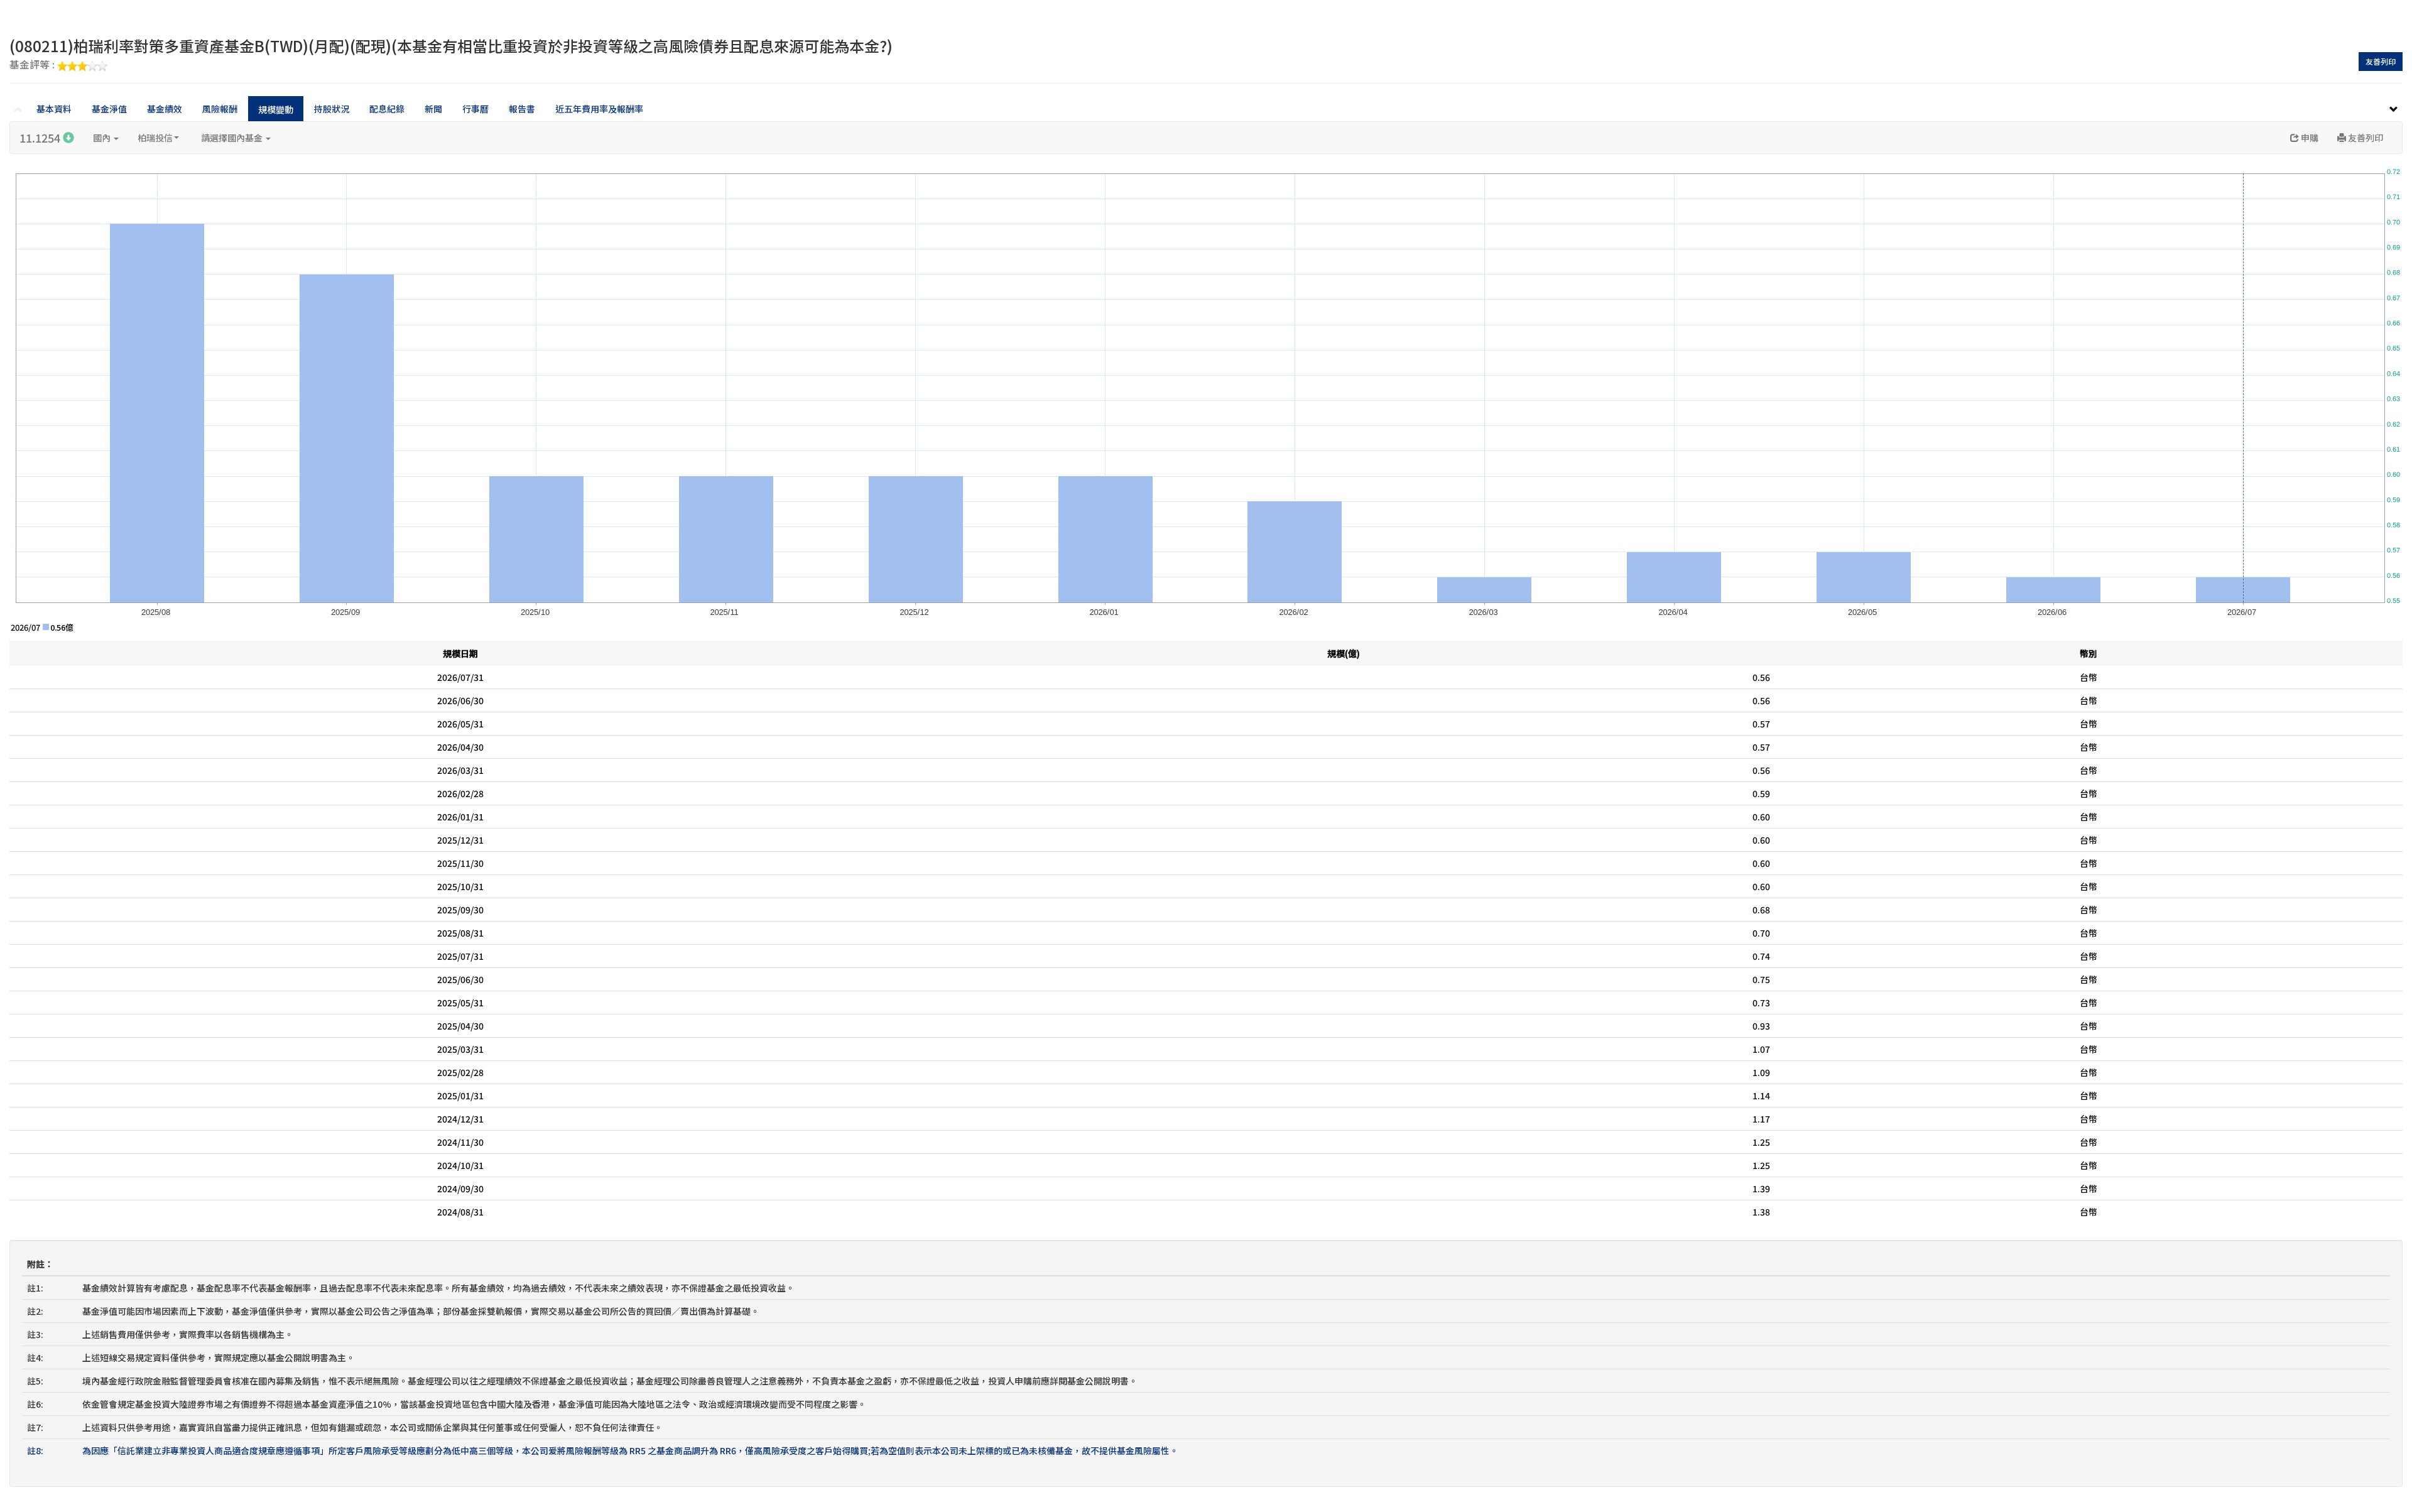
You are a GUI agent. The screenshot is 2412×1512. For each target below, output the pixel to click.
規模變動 (276, 109)
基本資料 (54, 109)
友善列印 (2381, 61)
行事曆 (475, 109)
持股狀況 (332, 109)
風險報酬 (220, 109)
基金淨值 (109, 109)
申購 (2309, 138)
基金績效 (165, 109)
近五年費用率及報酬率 (599, 109)
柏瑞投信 (155, 138)
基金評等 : (33, 65)
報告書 (522, 109)
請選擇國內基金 (233, 138)
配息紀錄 (387, 109)
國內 (103, 138)
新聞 (433, 109)
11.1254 (41, 138)
